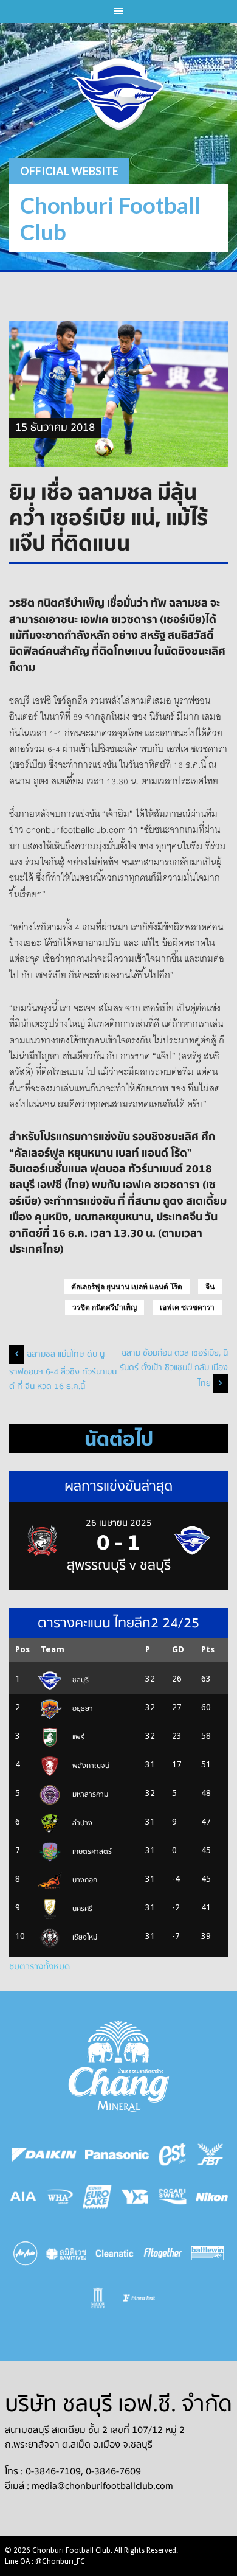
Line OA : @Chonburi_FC (45, 2561)
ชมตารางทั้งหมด (39, 1966)
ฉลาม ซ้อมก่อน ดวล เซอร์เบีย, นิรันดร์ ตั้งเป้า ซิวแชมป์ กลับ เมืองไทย (174, 1368)
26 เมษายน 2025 (119, 1523)
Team (53, 1649)
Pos (22, 1649)
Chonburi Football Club (110, 218)
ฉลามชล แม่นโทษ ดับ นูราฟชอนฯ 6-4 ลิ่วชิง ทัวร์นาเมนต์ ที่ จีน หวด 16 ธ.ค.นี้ (63, 1370)
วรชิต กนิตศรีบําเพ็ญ (105, 1307)
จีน (210, 1287)
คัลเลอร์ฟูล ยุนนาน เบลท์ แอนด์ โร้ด (127, 1287)
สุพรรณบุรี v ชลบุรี (119, 1565)
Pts (208, 1649)
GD (178, 1649)
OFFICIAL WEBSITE (69, 171)
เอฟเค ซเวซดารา (187, 1307)
